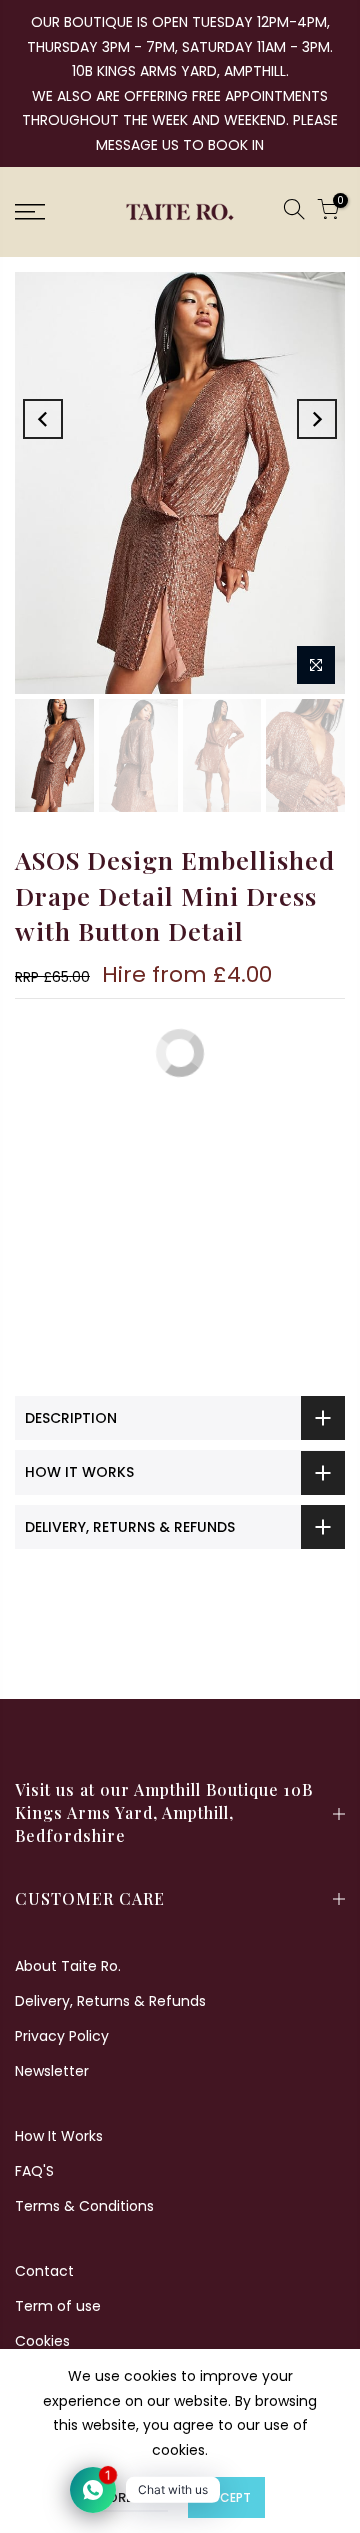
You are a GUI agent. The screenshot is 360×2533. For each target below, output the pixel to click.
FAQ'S (34, 2171)
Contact (44, 2271)
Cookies (42, 2341)
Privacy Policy (62, 2036)
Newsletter (52, 2071)
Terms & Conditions (84, 2206)
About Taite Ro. (68, 1966)
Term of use (58, 2306)
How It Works (59, 2136)
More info (131, 2497)
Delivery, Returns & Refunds (110, 2001)
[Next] (317, 419)
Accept (226, 2497)
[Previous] (43, 419)
